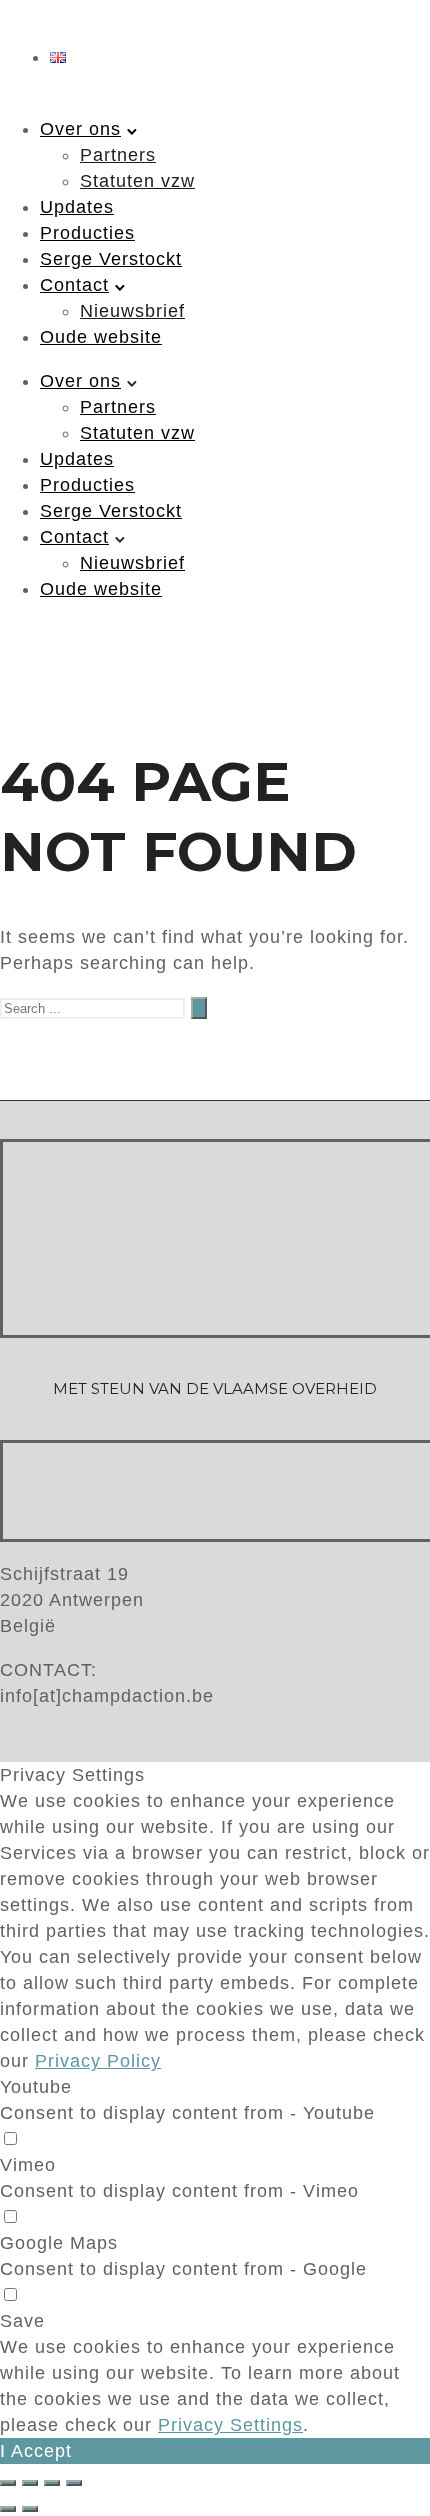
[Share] (30, 2483)
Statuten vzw (137, 181)
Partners (118, 155)
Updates (77, 207)
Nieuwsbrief (132, 311)
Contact (74, 285)
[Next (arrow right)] (30, 2509)
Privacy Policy (98, 2061)
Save (22, 2321)
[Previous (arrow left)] (8, 2509)
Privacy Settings (230, 2425)
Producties (87, 233)
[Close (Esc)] (8, 2483)
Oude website (101, 337)
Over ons (80, 129)
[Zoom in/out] (74, 2483)
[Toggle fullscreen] (52, 2483)
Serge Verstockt (111, 259)
